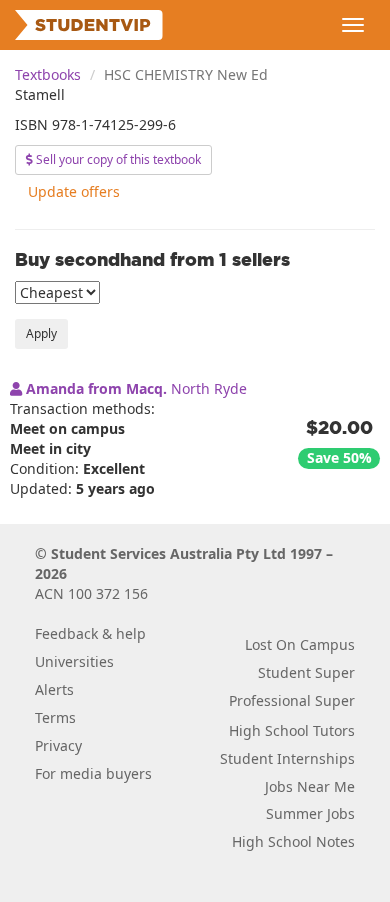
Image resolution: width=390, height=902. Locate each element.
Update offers (74, 191)
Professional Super (292, 700)
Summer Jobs (310, 813)
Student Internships (287, 758)
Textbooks (48, 74)
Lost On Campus (300, 644)
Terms (55, 717)
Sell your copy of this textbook (117, 159)
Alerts (54, 689)
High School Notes (293, 841)
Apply (41, 333)
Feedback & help (90, 633)
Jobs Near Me (310, 786)
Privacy (58, 745)
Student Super (306, 672)
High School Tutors (292, 730)
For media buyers (93, 773)
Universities (74, 661)
